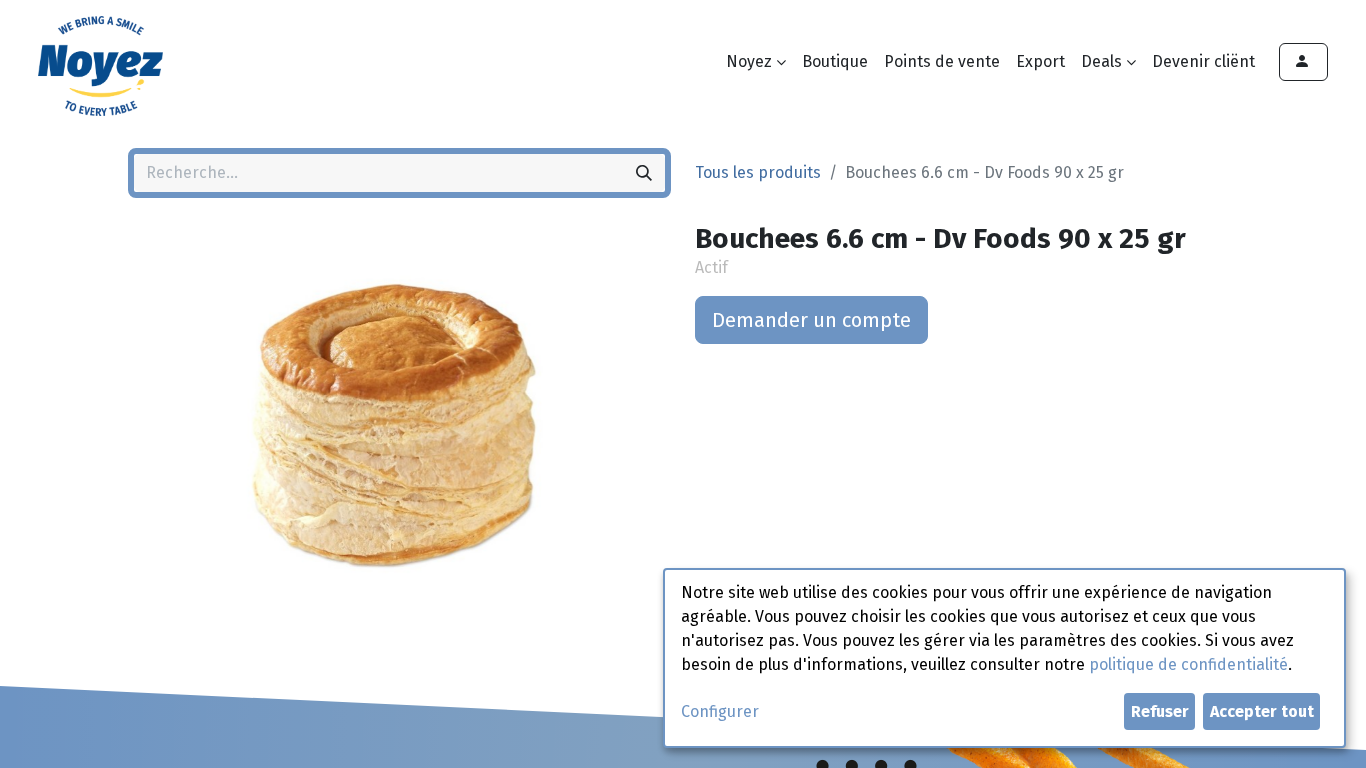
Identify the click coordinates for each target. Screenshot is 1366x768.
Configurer (720, 711)
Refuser (1160, 711)
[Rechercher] (644, 173)
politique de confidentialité (1188, 664)
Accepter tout (1262, 711)
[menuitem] (835, 62)
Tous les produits (758, 172)
